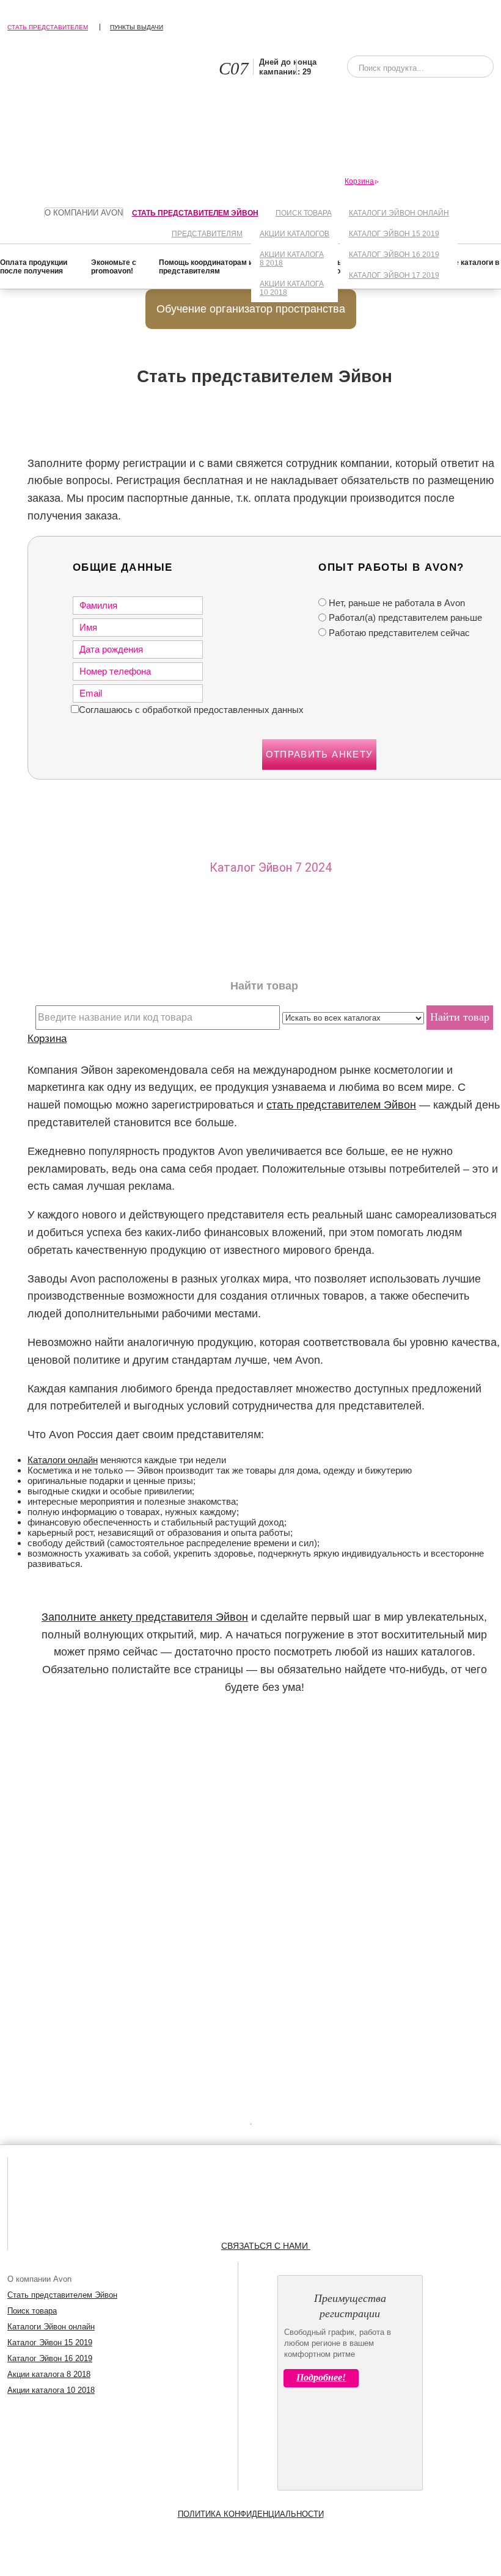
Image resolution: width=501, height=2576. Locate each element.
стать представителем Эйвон (341, 1105)
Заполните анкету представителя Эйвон (145, 1617)
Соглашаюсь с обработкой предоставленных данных (191, 710)
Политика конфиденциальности (251, 2514)
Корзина (47, 1038)
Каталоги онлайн (63, 1460)
